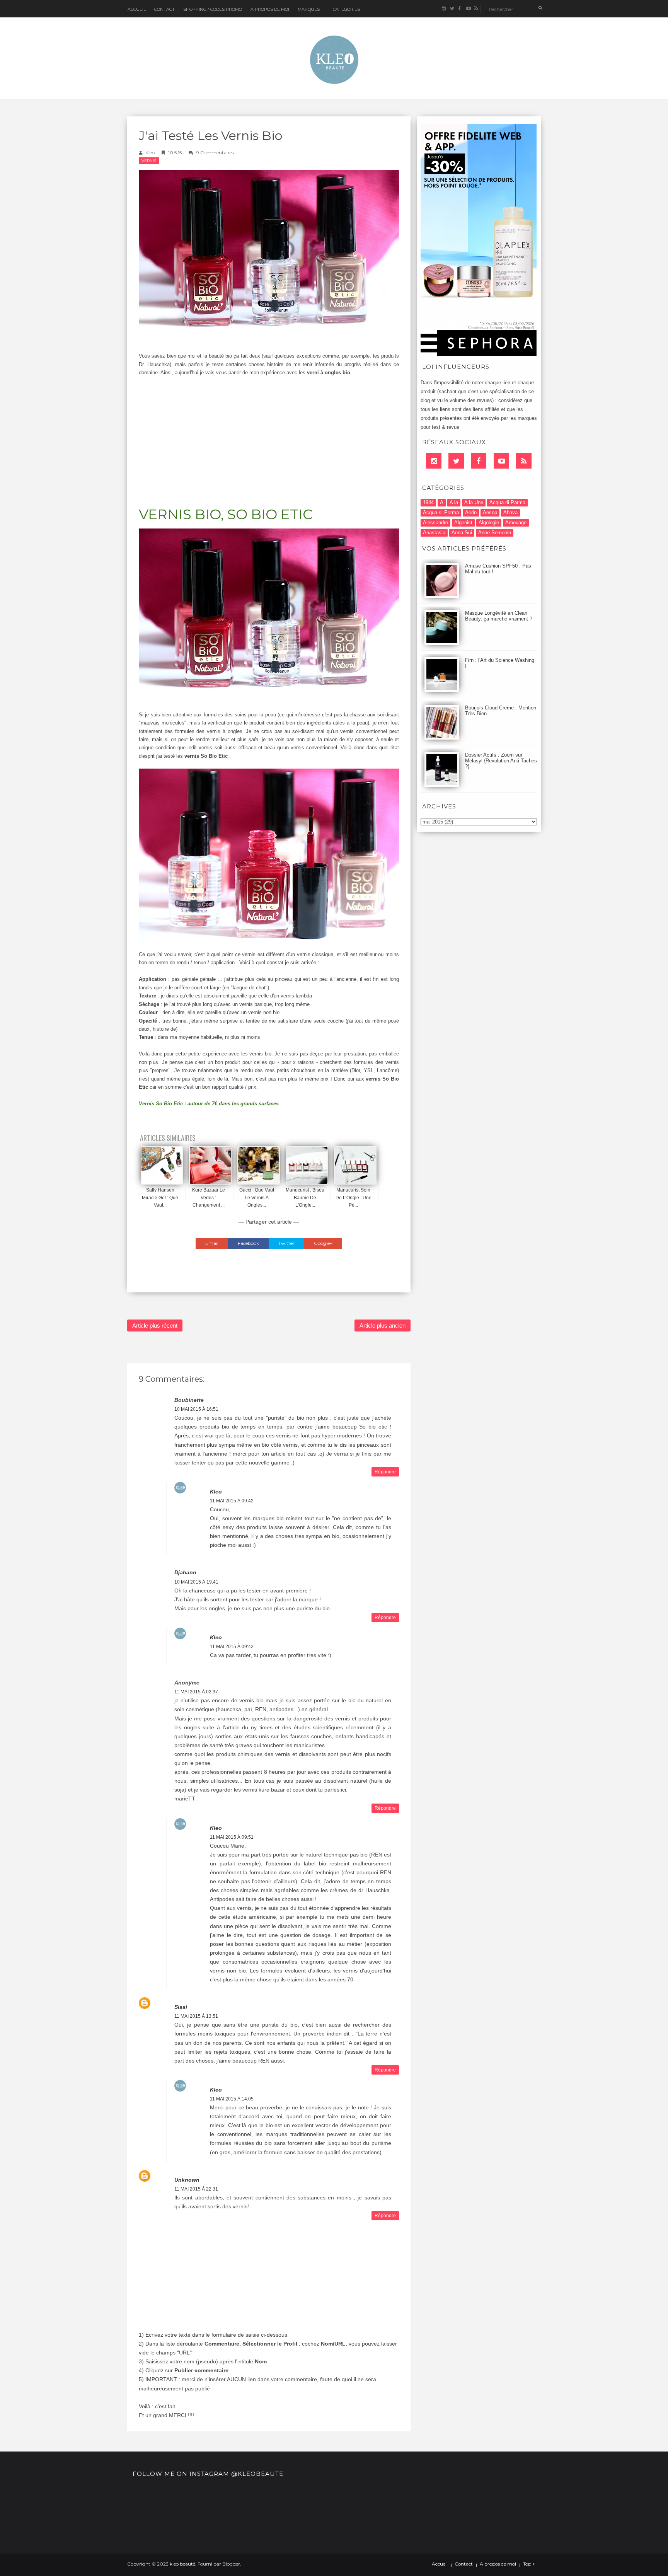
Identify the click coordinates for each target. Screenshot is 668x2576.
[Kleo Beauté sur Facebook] (460, 9)
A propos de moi (498, 2564)
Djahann (185, 1572)
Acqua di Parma (507, 502)
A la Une (474, 502)
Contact (164, 9)
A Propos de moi (270, 9)
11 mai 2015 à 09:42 (232, 1501)
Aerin (471, 512)
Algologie (489, 523)
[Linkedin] (434, 461)
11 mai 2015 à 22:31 (196, 2189)
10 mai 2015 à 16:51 (196, 1409)
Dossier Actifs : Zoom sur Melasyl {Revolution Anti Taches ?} (501, 761)
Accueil (137, 9)
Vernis (149, 161)
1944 (428, 502)
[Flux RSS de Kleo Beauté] (476, 9)
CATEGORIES (346, 9)
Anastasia (434, 533)
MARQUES (309, 9)
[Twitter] (456, 461)
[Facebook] (479, 461)
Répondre (385, 1472)
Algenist (463, 523)
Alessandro (435, 523)
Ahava (510, 512)
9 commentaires (215, 153)
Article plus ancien (383, 1326)
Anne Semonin (495, 533)
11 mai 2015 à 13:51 (196, 2016)
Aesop (490, 512)
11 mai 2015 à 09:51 (232, 1837)
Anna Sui (462, 533)
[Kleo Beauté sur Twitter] (452, 9)
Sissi (181, 2007)
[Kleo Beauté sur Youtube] (468, 9)
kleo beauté (182, 2564)
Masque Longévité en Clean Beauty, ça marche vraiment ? (499, 616)
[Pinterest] (501, 461)
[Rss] (524, 461)
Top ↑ (529, 2564)
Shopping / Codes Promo (213, 9)
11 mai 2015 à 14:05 (232, 2099)
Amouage (516, 523)
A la (454, 502)
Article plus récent (155, 1326)
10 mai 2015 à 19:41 (196, 1582)
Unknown (187, 2180)
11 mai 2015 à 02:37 (196, 1692)
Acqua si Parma (441, 512)
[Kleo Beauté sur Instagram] (444, 9)
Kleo (150, 153)
